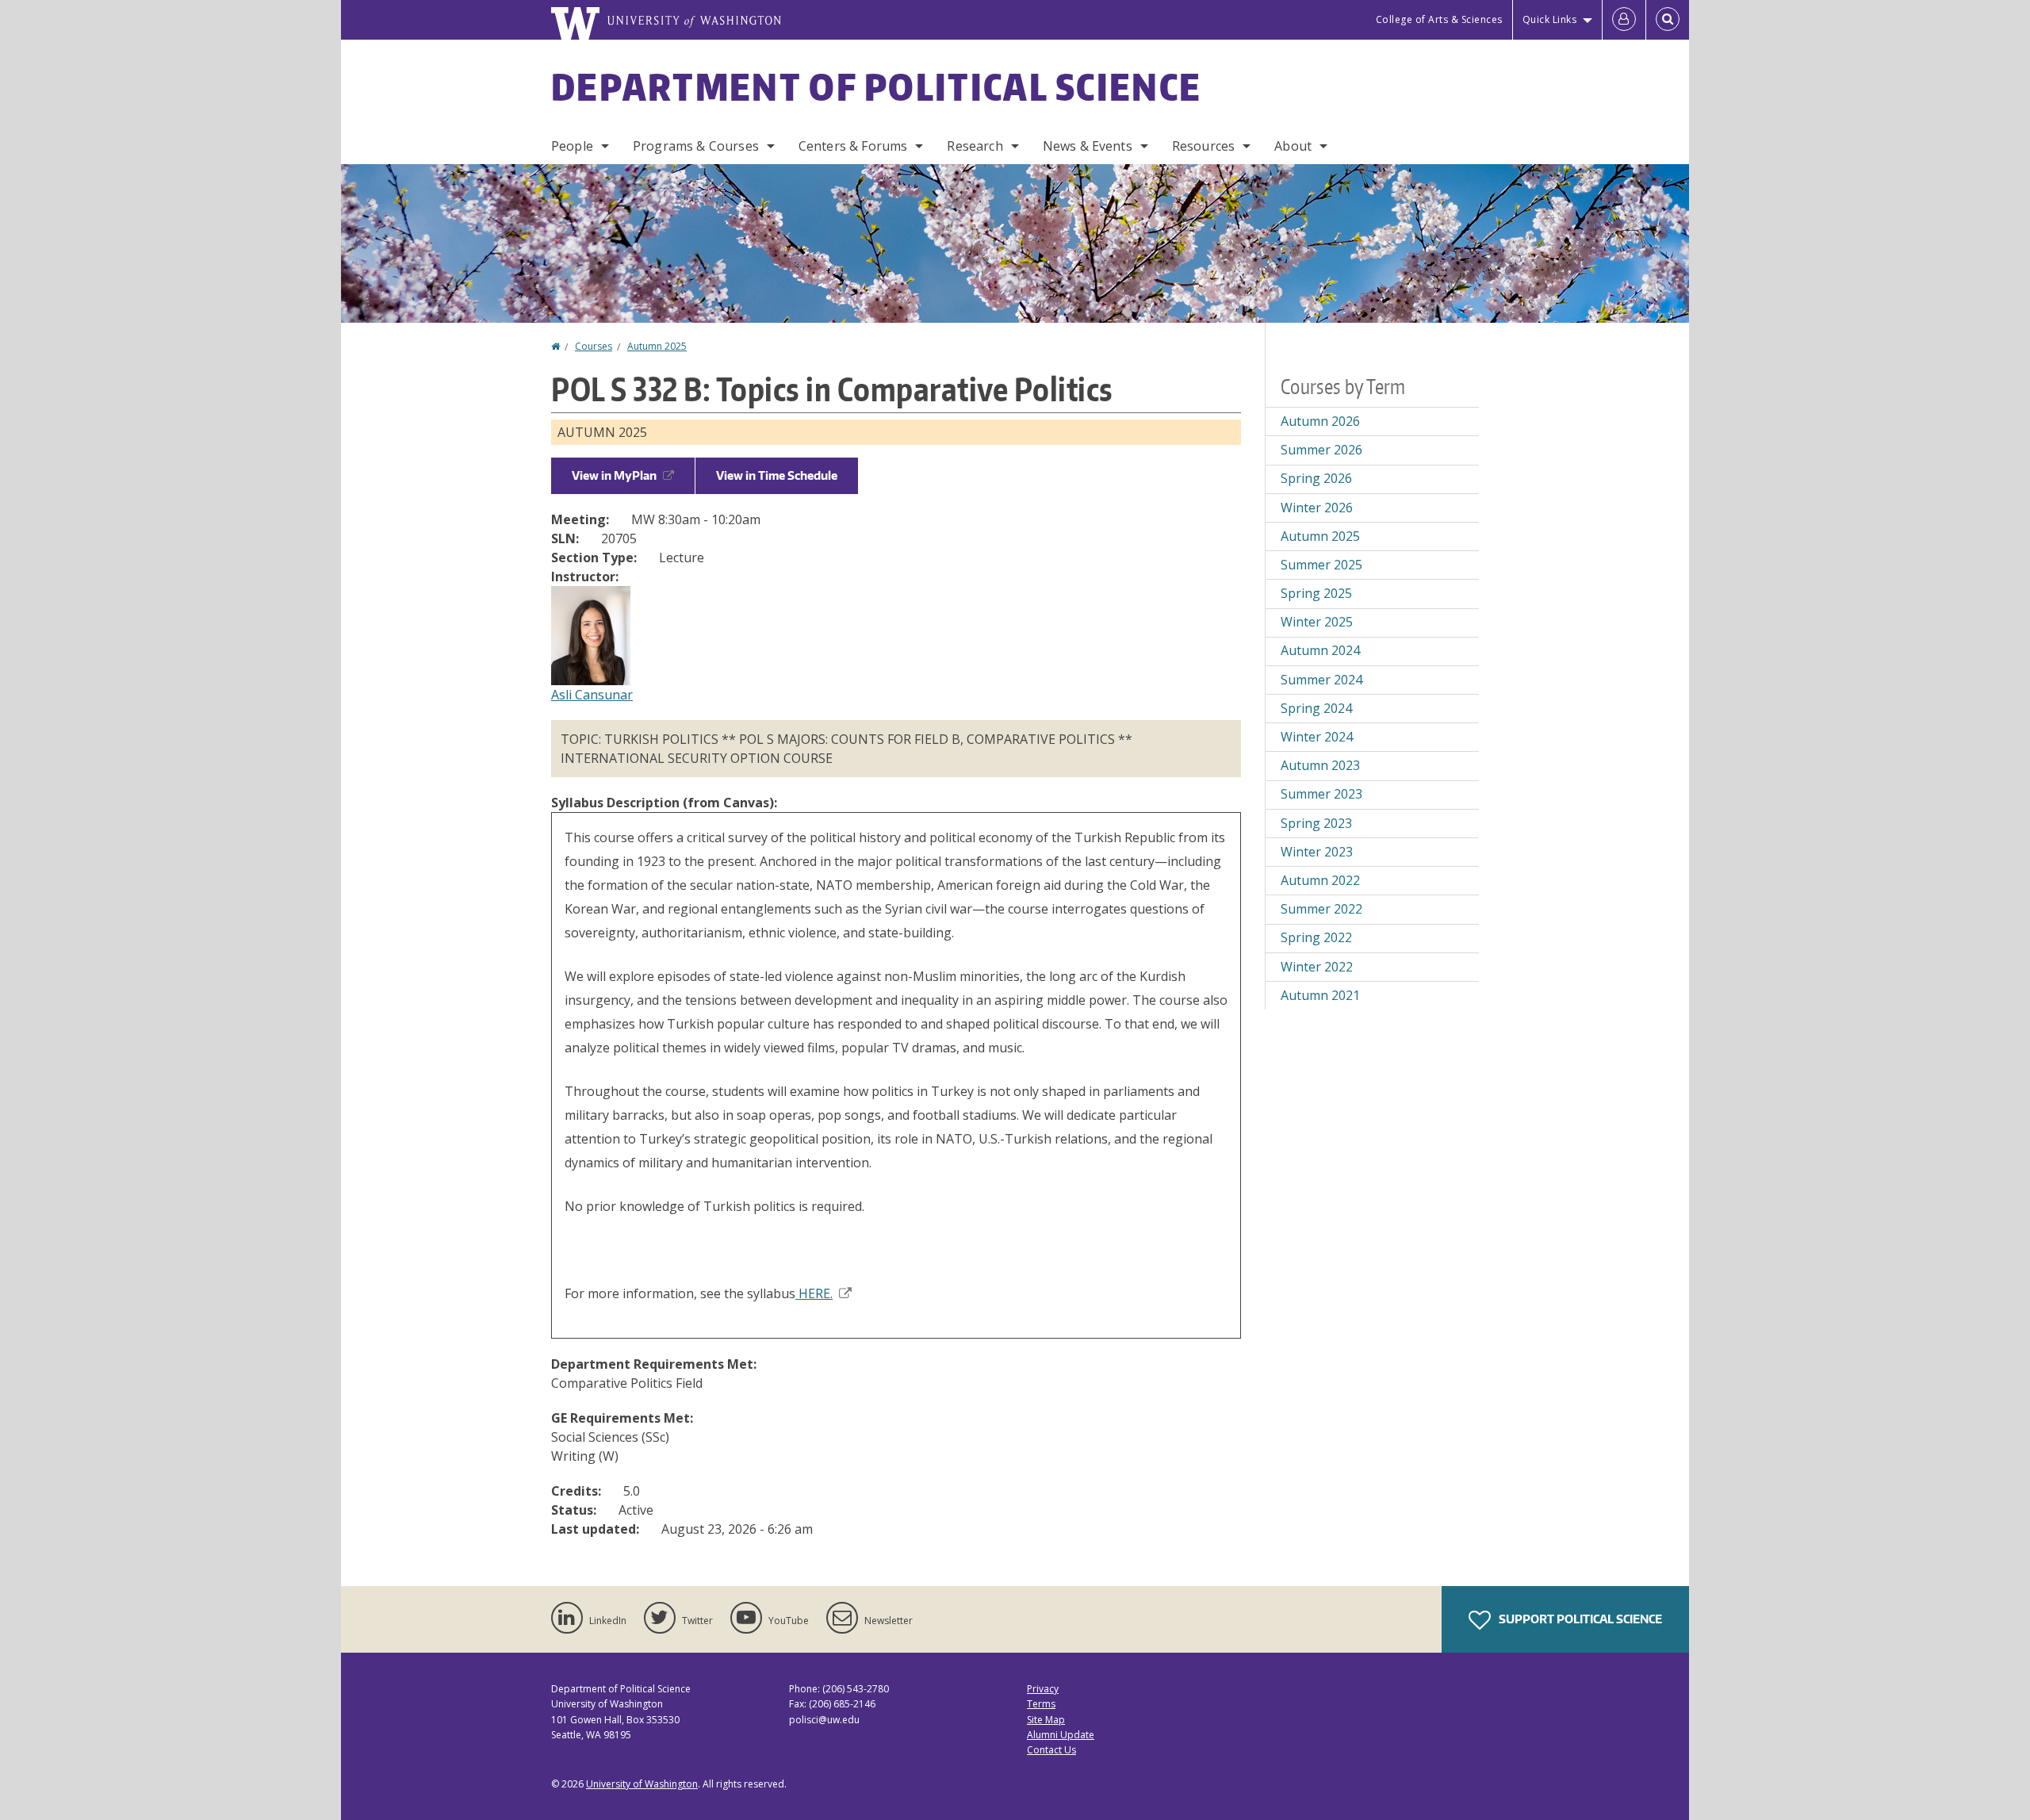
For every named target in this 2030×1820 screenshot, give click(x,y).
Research (975, 146)
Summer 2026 (1321, 450)
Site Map (1046, 1720)
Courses (594, 346)
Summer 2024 (1321, 680)
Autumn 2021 (1320, 995)
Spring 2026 (1316, 478)
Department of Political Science (876, 86)
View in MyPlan (614, 475)
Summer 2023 (1321, 794)
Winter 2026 (1317, 508)
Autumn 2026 (1320, 421)
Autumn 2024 (1320, 650)
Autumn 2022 (1320, 880)
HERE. (814, 1293)
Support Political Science (1579, 1619)
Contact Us (1051, 1750)
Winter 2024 (1317, 737)
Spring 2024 (1316, 708)
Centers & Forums (853, 146)
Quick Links (1550, 19)
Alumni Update (1061, 1735)
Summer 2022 (1321, 909)
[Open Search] (1668, 20)
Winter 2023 (1317, 852)
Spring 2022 (1316, 937)
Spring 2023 (1316, 823)
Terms (1041, 1704)
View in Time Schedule (777, 475)
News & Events (1088, 146)
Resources (1203, 146)
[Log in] (1624, 20)
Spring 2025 (1316, 593)
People (572, 146)
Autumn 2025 (657, 346)
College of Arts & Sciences (1439, 19)
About (1293, 146)
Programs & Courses (696, 146)
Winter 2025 (1317, 622)
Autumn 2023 (1320, 765)
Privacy (1043, 1689)
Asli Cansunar (592, 695)
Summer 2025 (1321, 565)
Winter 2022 (1317, 967)
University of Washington (642, 1784)
